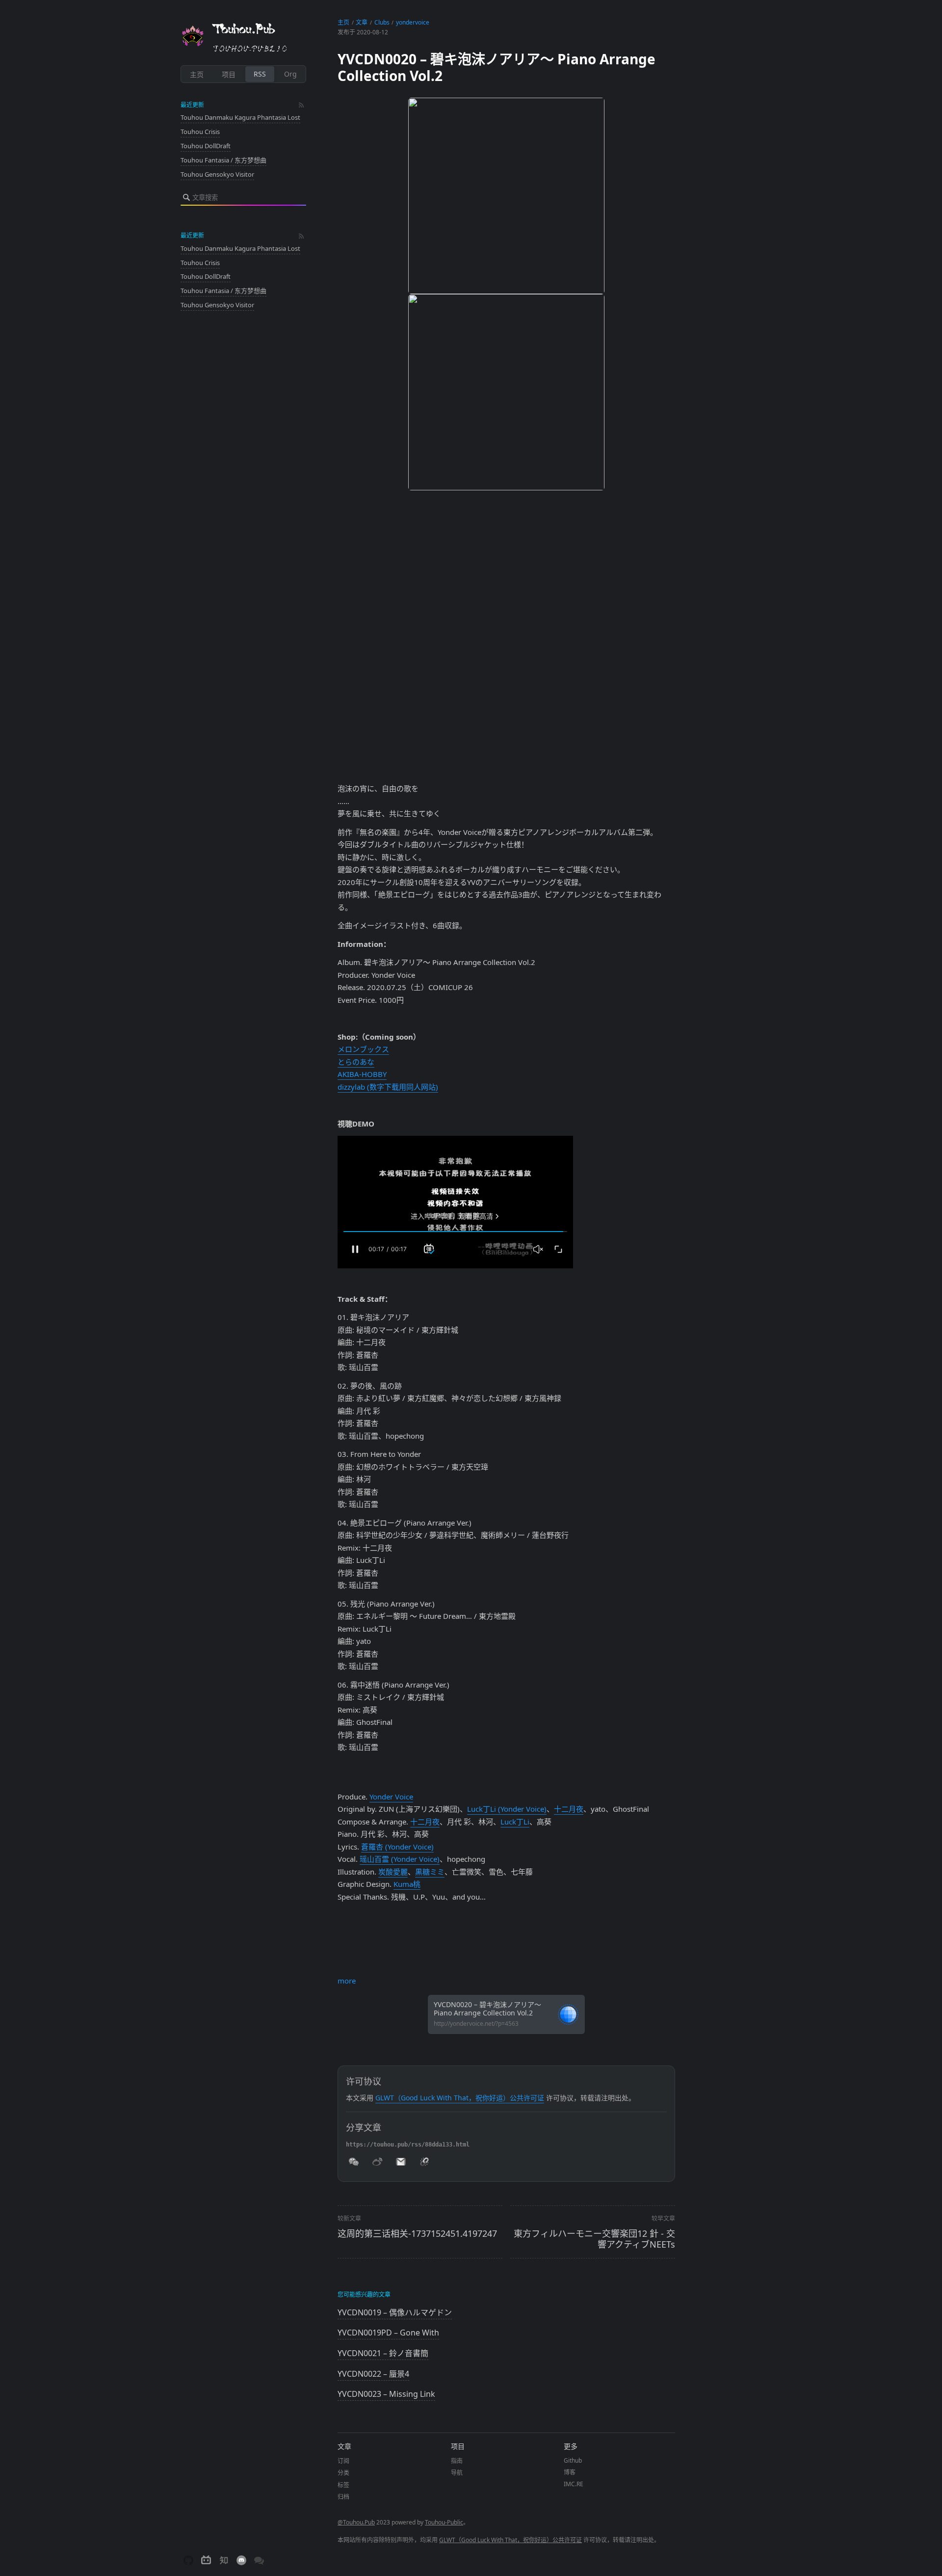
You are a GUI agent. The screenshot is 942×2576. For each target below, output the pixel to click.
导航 (457, 2473)
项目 (229, 74)
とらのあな (356, 1062)
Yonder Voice (391, 1797)
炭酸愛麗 (393, 1872)
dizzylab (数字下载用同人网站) (388, 1087)
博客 (570, 2472)
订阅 (343, 2461)
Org (290, 74)
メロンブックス (363, 1049)
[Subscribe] (301, 105)
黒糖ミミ (430, 1872)
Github (573, 2460)
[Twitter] (506, 1939)
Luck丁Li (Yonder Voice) (507, 1809)
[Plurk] (506, 1963)
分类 (343, 2473)
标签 (343, 2485)
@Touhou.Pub (356, 2522)
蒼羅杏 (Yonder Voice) (397, 1847)
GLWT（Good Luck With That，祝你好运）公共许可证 (460, 2098)
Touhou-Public (444, 2522)
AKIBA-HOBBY (362, 1074)
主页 (197, 74)
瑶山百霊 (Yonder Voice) (400, 1859)
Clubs (382, 22)
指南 (457, 2461)
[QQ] (506, 1955)
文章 (362, 22)
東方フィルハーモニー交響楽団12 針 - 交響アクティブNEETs (594, 2239)
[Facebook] (506, 1932)
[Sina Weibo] (506, 1947)
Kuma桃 (407, 1884)
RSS (260, 74)
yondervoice (413, 22)
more (347, 1981)
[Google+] (506, 1971)
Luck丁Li (515, 1822)
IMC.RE (574, 2484)
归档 (343, 2497)
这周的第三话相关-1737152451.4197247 (417, 2233)
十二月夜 (569, 1809)
